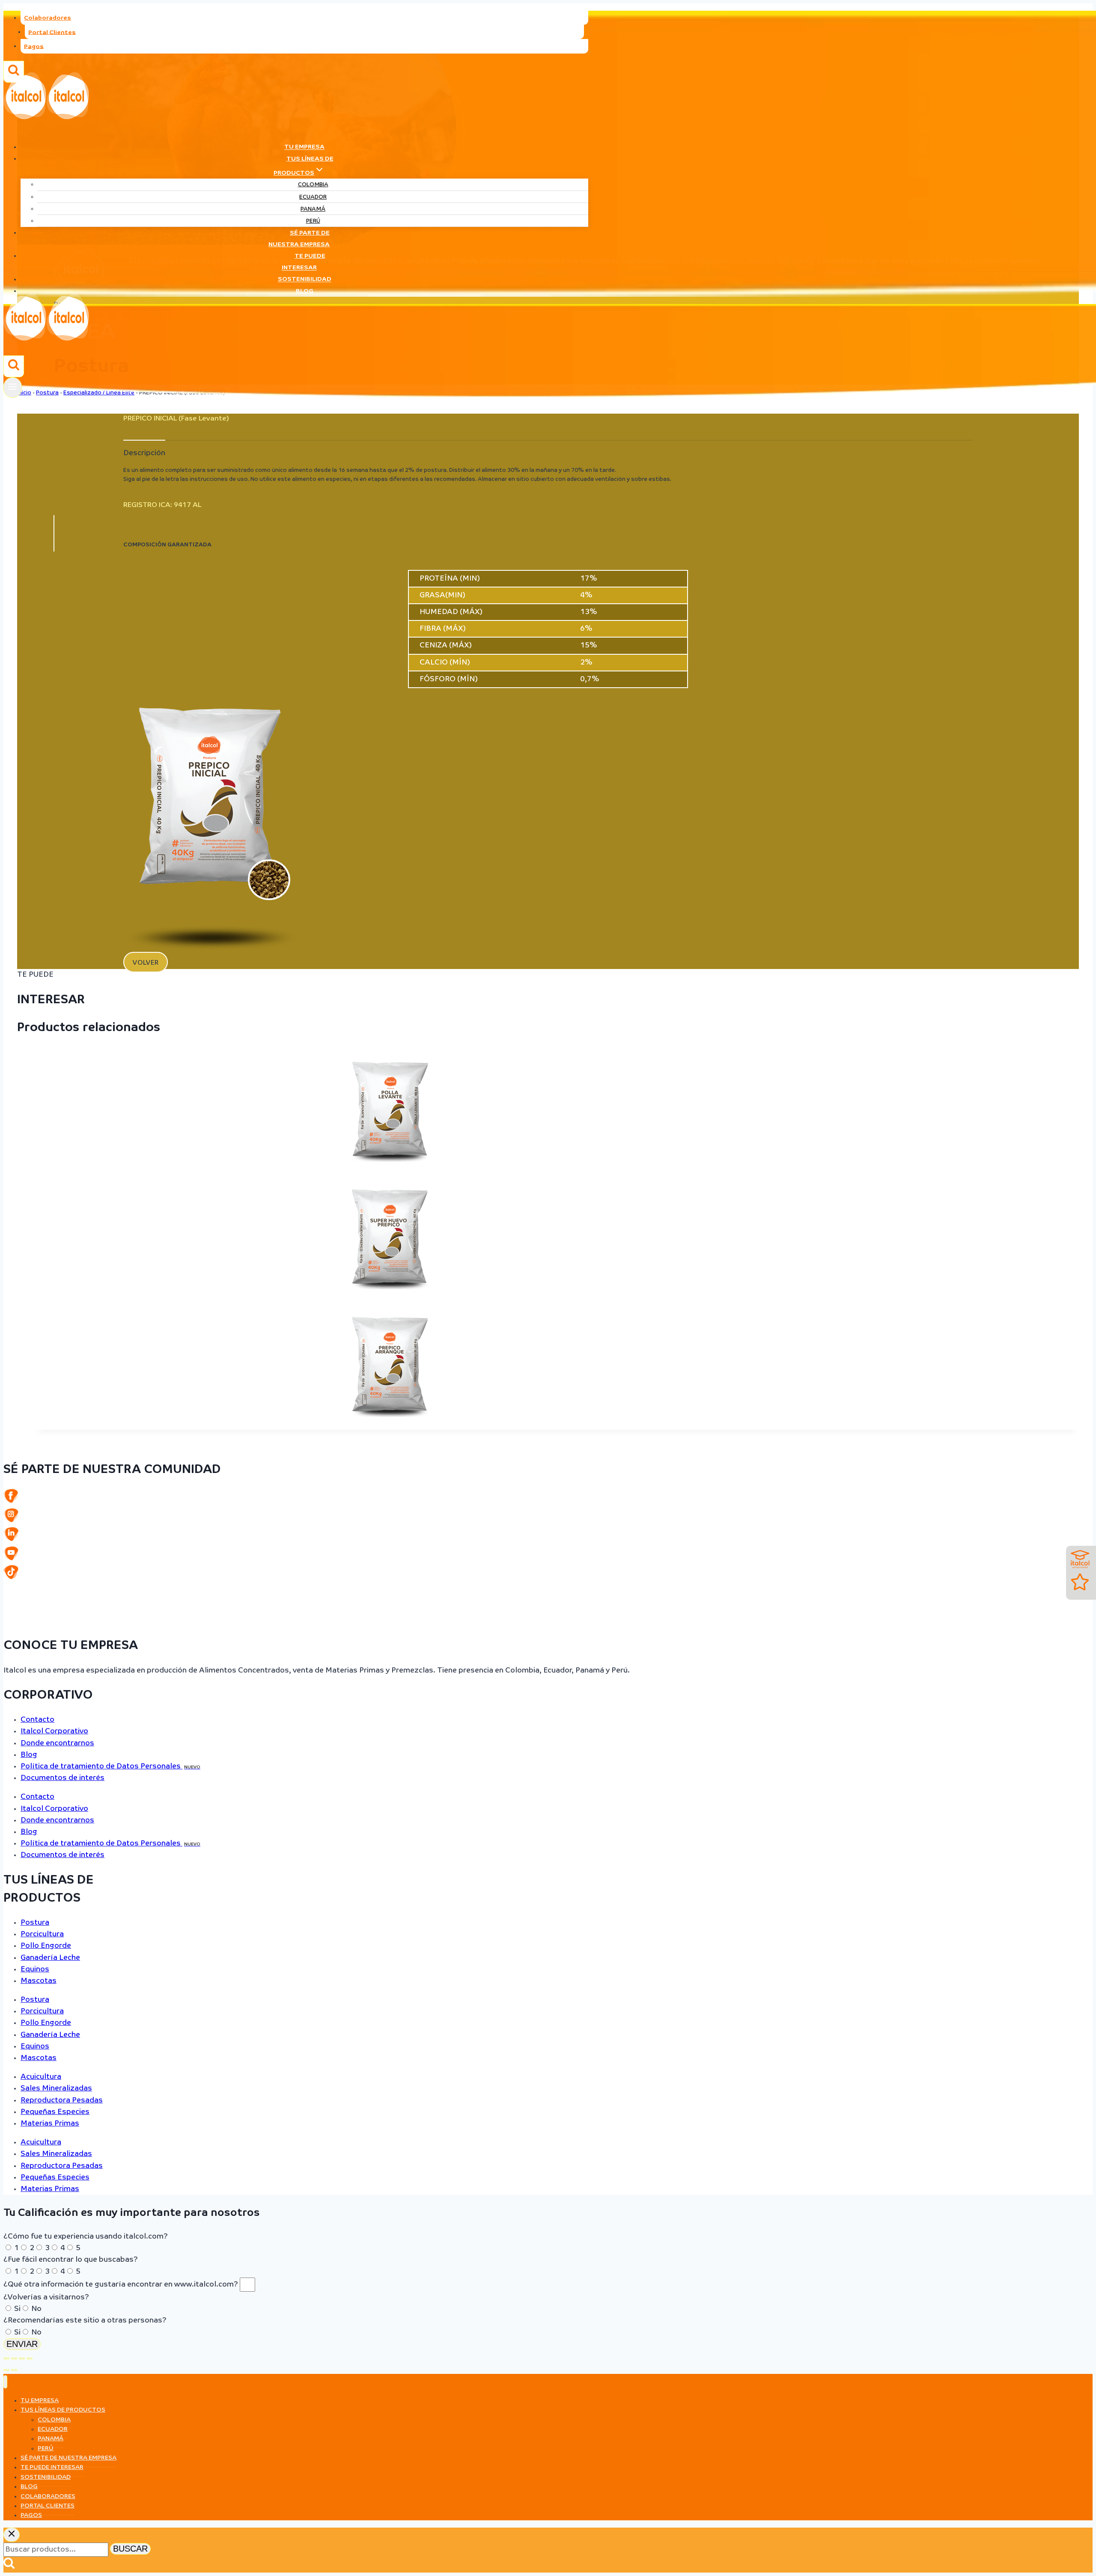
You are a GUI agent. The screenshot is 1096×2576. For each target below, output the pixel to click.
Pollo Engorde (46, 1946)
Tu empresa (304, 147)
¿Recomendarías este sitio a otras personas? (85, 2321)
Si (17, 2309)
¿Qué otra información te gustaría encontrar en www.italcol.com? (122, 2285)
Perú (313, 221)
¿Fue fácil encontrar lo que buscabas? (71, 2260)
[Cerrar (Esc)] (30, 2358)
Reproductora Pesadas (62, 2100)
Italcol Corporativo (54, 1731)
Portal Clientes (52, 32)
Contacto (37, 1720)
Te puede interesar (304, 262)
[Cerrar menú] (5, 2382)
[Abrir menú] (13, 387)
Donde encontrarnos (57, 1743)
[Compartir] (22, 2358)
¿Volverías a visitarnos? (46, 2297)
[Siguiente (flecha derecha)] (14, 2370)
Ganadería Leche (50, 1958)
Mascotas (39, 1981)
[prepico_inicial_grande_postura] (211, 950)
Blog (305, 291)
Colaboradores (48, 18)
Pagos (34, 46)
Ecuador (313, 197)
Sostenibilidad (305, 280)
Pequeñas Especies (55, 2112)
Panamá (313, 209)
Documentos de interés (63, 1778)
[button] (146, 962)
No (36, 2309)
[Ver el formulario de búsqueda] (14, 366)
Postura (35, 1923)
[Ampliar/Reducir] (6, 2358)
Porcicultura (42, 1934)
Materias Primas (50, 2124)
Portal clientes (48, 2506)
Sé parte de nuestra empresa (299, 239)
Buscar (130, 2549)
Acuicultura (41, 2077)
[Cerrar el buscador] (12, 2535)
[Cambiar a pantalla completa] (14, 2358)
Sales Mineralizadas (56, 2089)
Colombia (313, 185)
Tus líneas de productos (63, 2410)
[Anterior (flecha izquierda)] (6, 2370)
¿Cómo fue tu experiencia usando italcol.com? (86, 2237)
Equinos (35, 1969)
